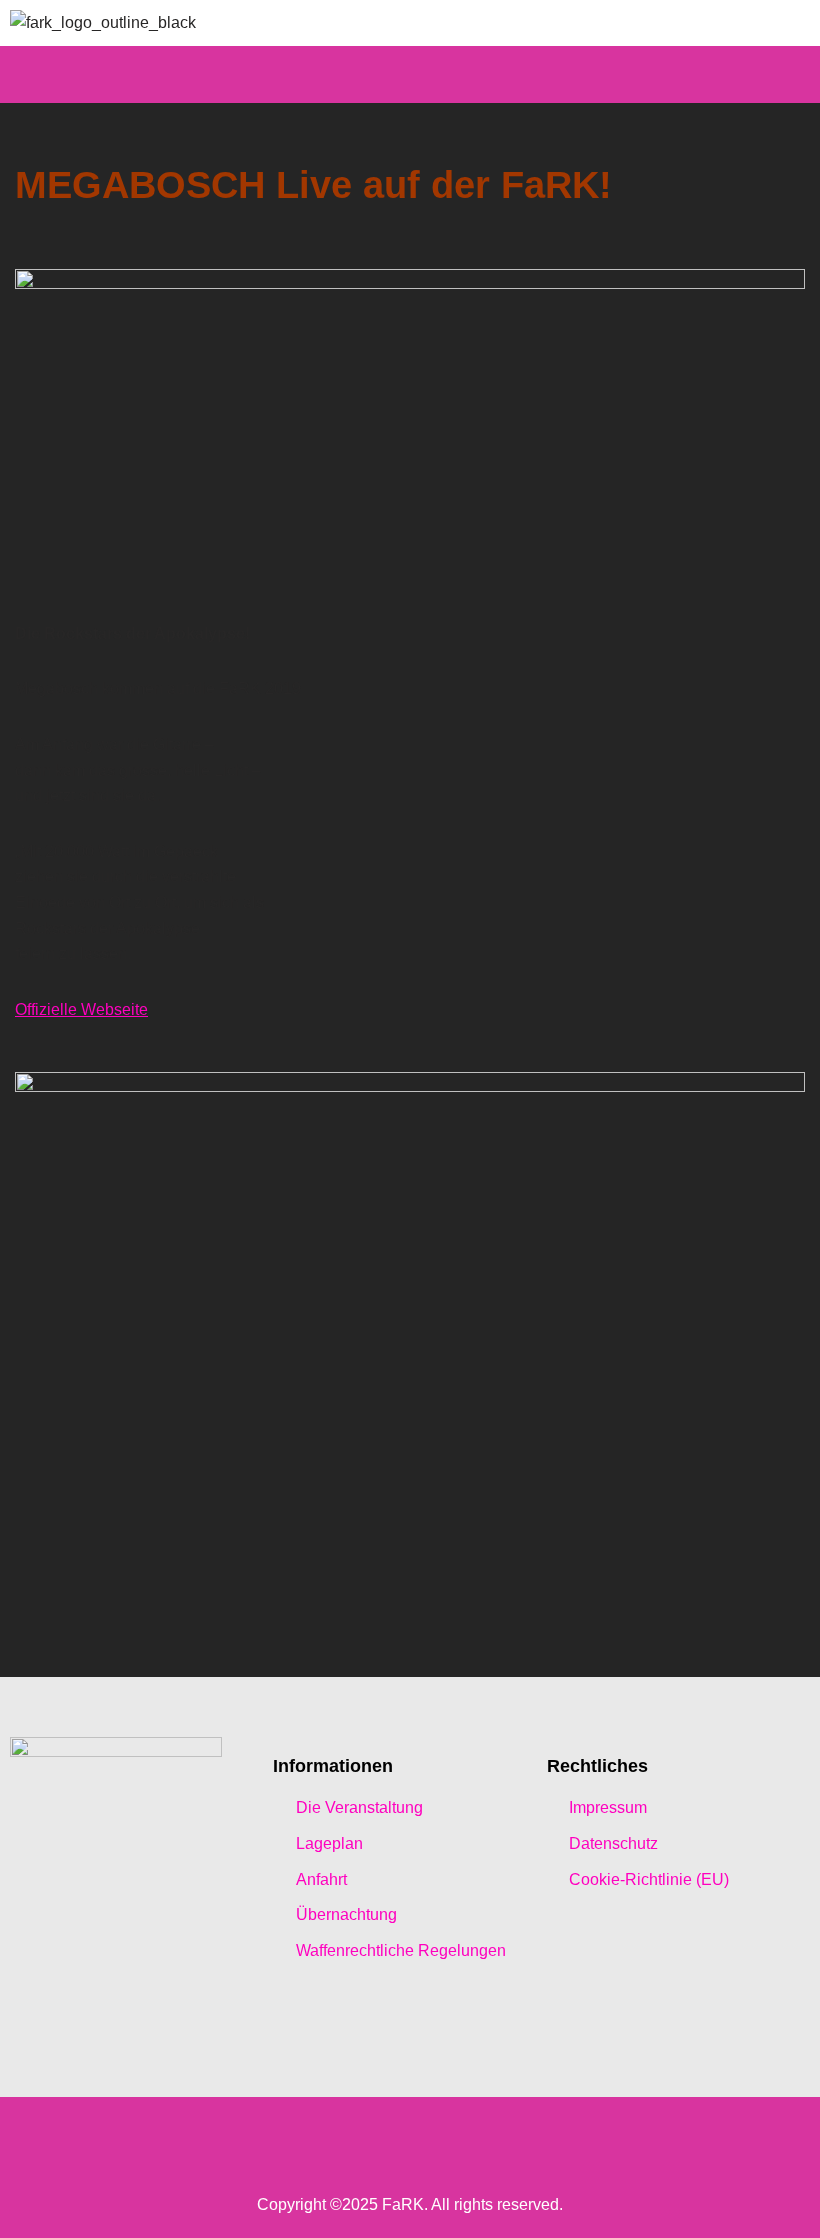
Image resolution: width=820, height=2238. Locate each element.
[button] (410, 74)
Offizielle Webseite (81, 1009)
